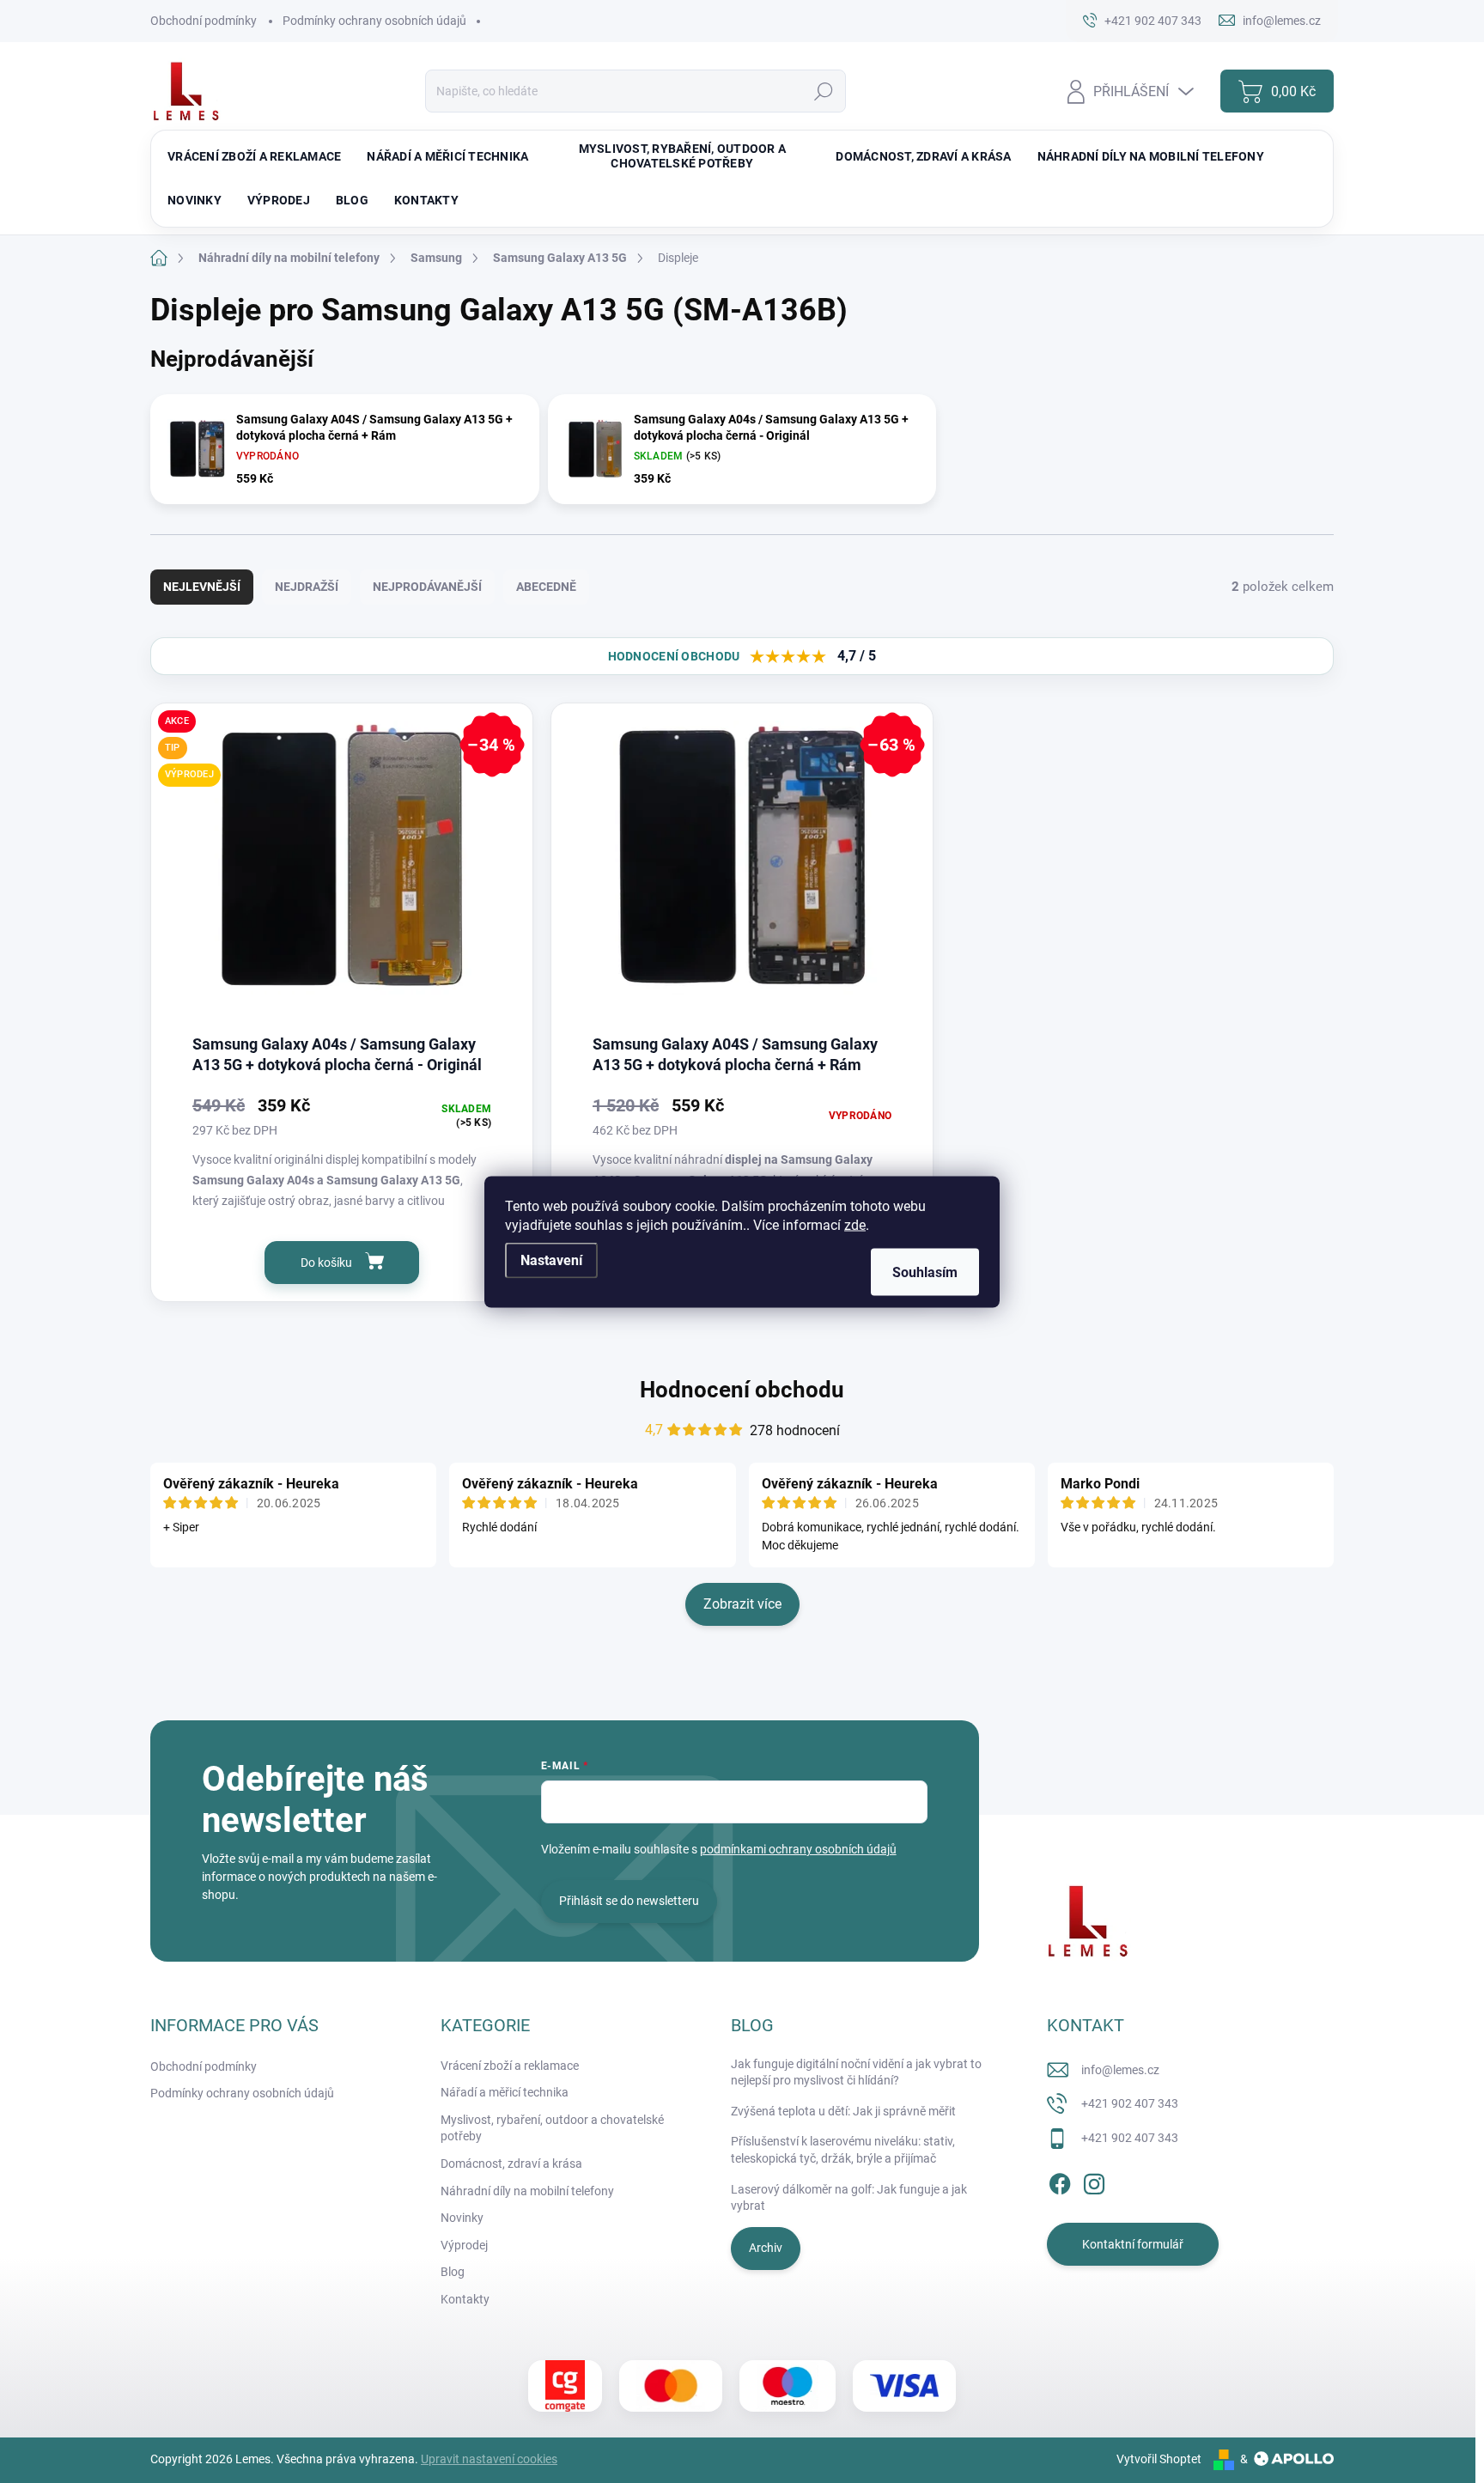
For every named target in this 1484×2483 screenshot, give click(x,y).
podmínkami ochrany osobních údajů (798, 1849)
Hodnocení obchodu (742, 1390)
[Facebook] (1060, 2181)
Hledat (823, 91)
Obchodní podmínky (204, 21)
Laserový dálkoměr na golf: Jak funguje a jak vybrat (849, 2198)
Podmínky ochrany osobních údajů (374, 21)
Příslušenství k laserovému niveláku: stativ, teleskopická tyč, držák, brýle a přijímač (843, 2150)
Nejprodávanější (427, 587)
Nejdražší (307, 587)
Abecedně (546, 587)
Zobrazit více (742, 1604)
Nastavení (551, 1260)
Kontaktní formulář (1133, 2244)
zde (855, 1224)
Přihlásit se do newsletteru (629, 1901)
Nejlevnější (202, 587)
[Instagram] (1094, 2181)
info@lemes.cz (1120, 2070)
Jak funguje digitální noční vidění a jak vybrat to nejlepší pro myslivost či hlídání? (856, 2072)
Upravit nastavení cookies (489, 2459)
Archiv (766, 2248)
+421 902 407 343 (1130, 2103)
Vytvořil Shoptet (1159, 2459)
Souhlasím (925, 1272)
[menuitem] (254, 156)
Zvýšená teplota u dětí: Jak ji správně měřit (843, 2111)
